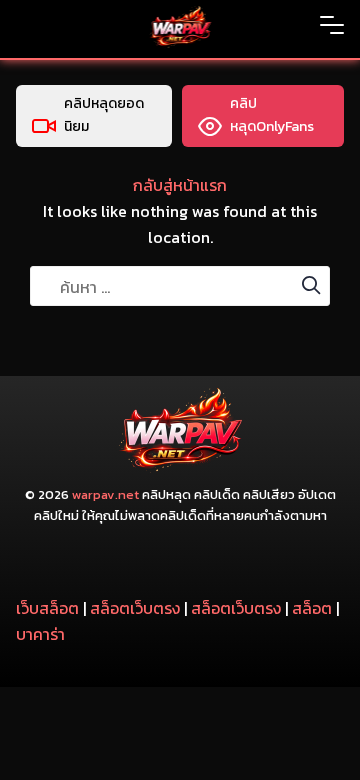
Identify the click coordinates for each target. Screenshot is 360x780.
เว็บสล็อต (47, 608)
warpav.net (105, 494)
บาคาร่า (40, 634)
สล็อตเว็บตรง (135, 608)
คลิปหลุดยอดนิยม (104, 115)
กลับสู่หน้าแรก (180, 185)
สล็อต (312, 608)
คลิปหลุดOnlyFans (272, 115)
